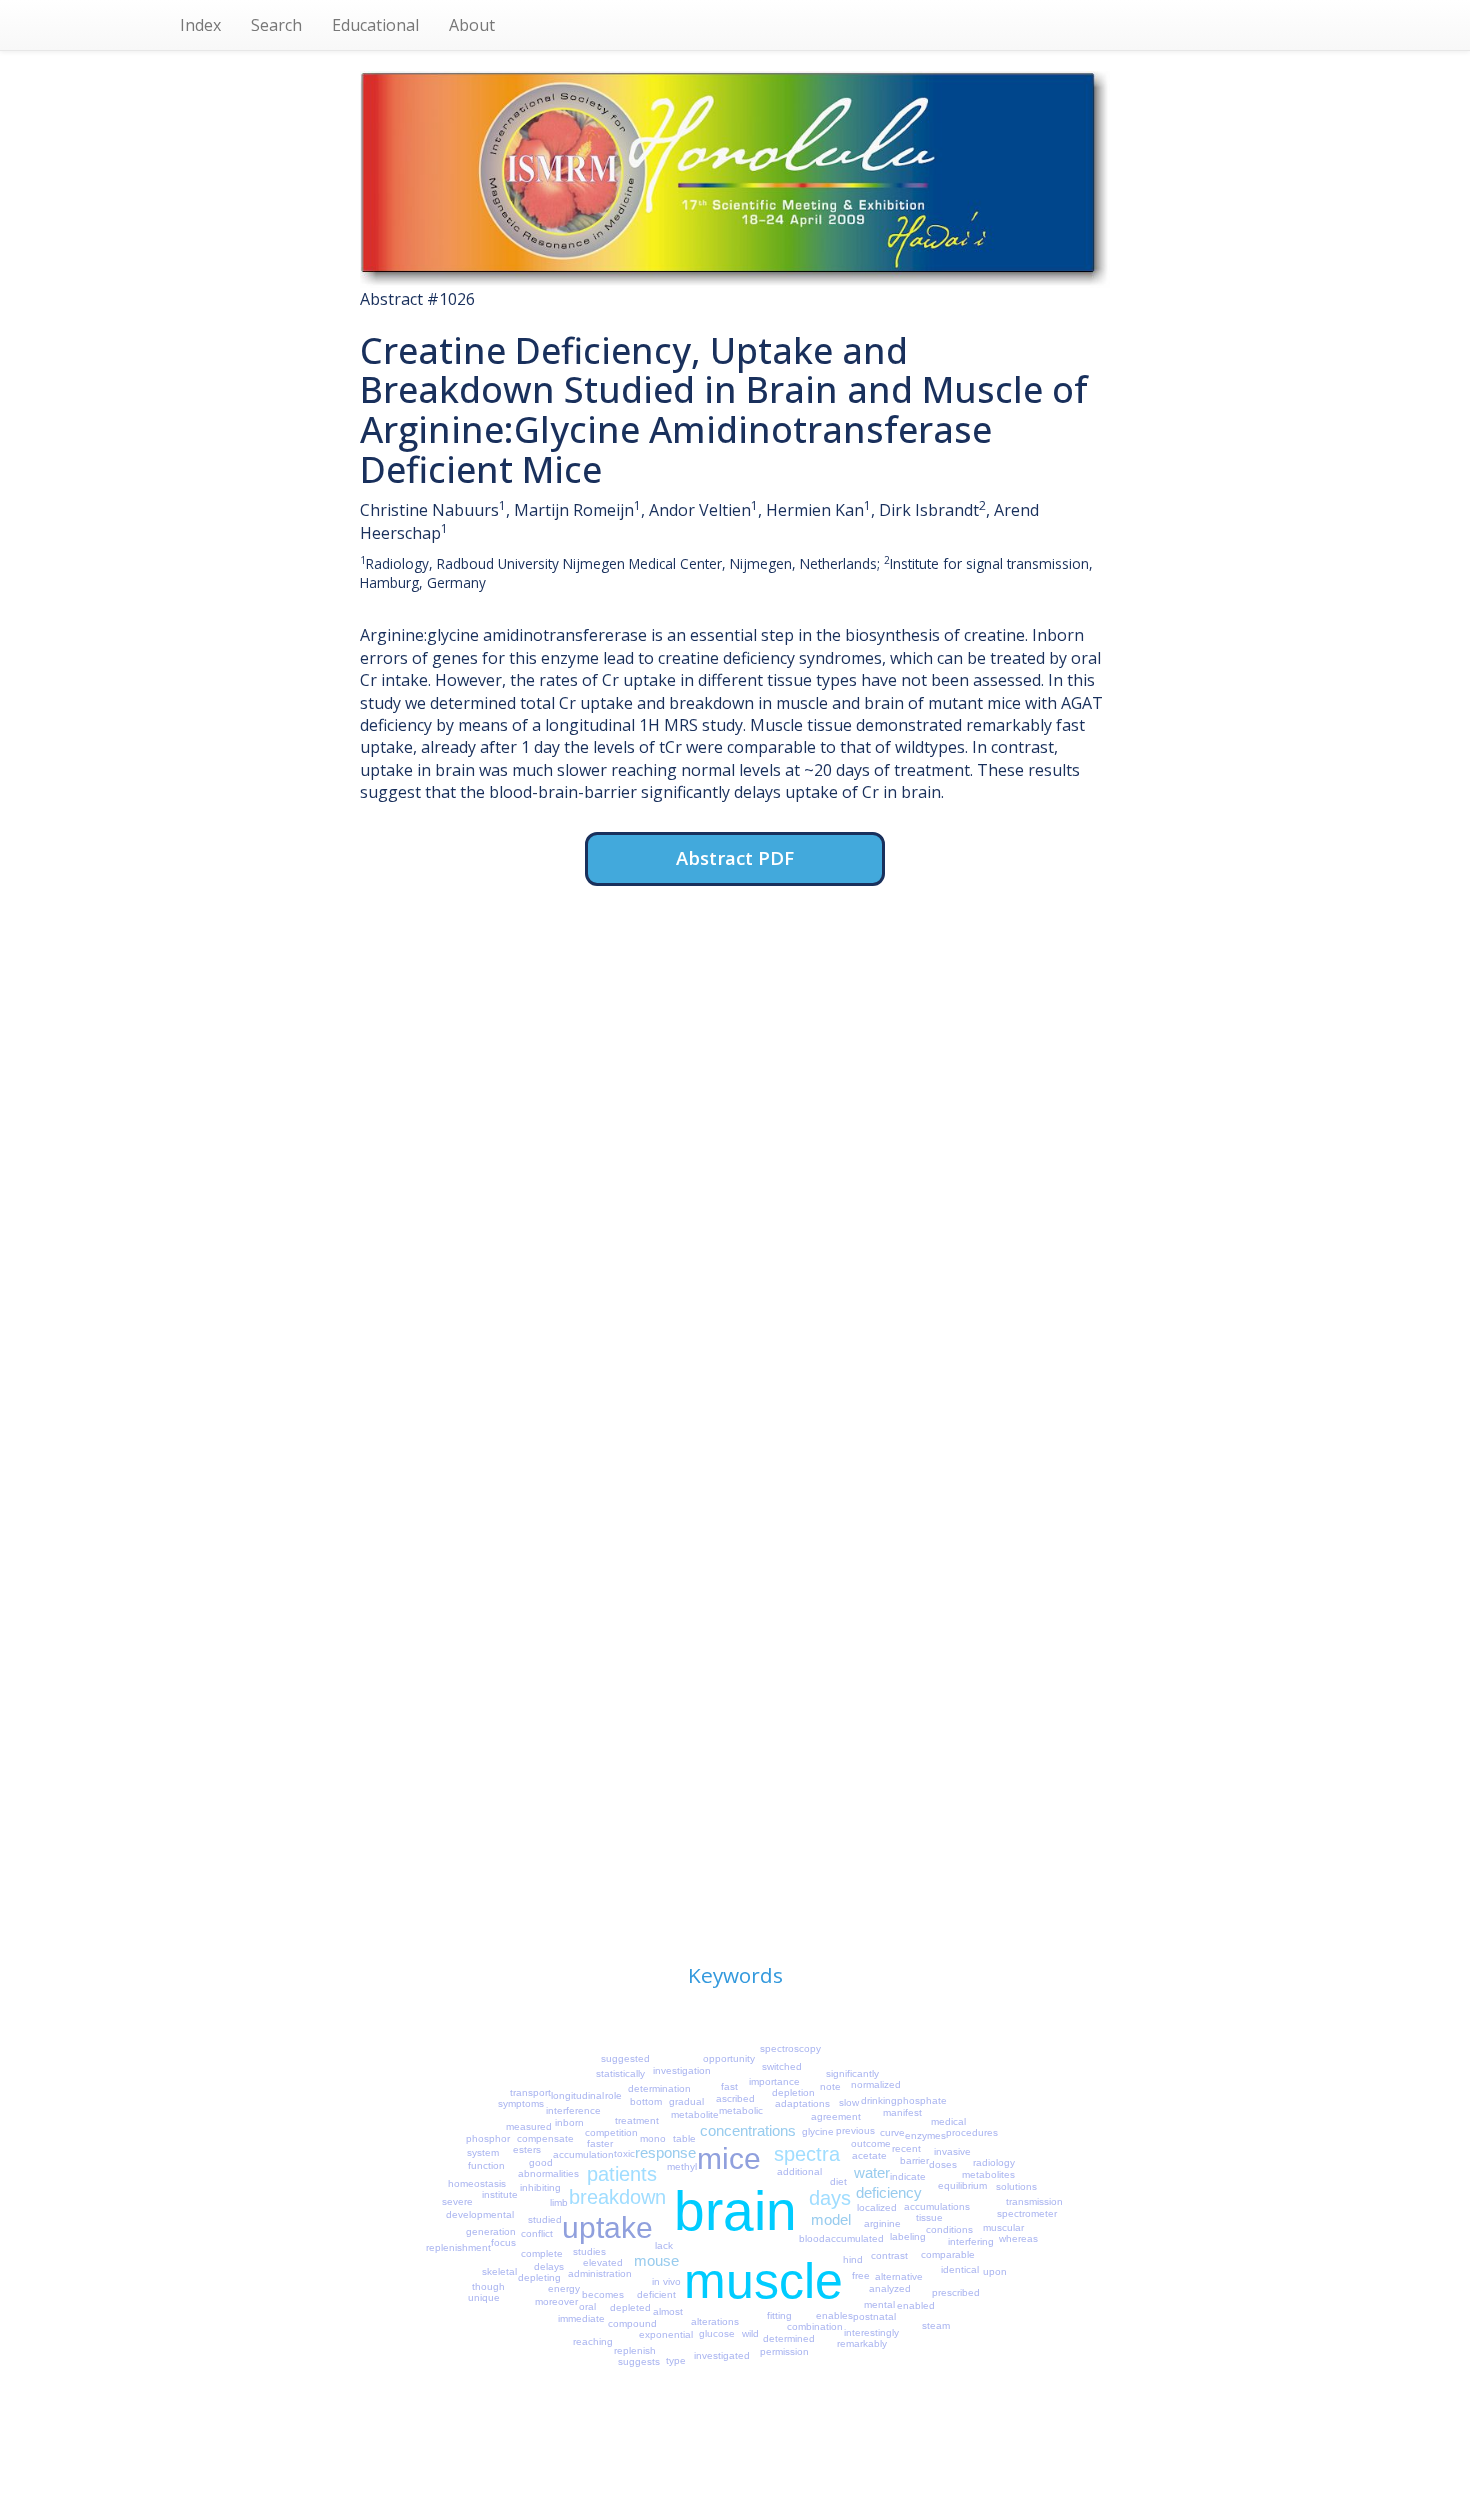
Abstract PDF (735, 857)
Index (200, 25)
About (472, 25)
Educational (375, 25)
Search (276, 25)
